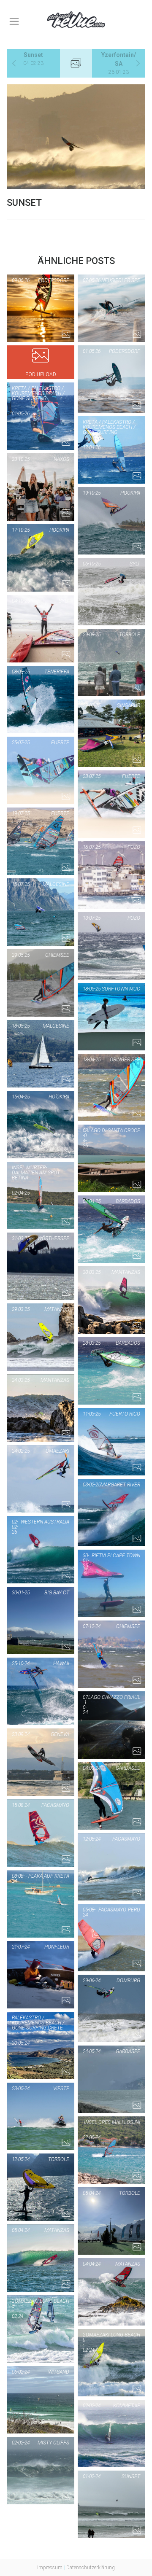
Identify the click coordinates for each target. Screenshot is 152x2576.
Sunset (33, 59)
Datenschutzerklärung (91, 2568)
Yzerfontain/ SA (119, 63)
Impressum (50, 2568)
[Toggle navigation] (14, 21)
